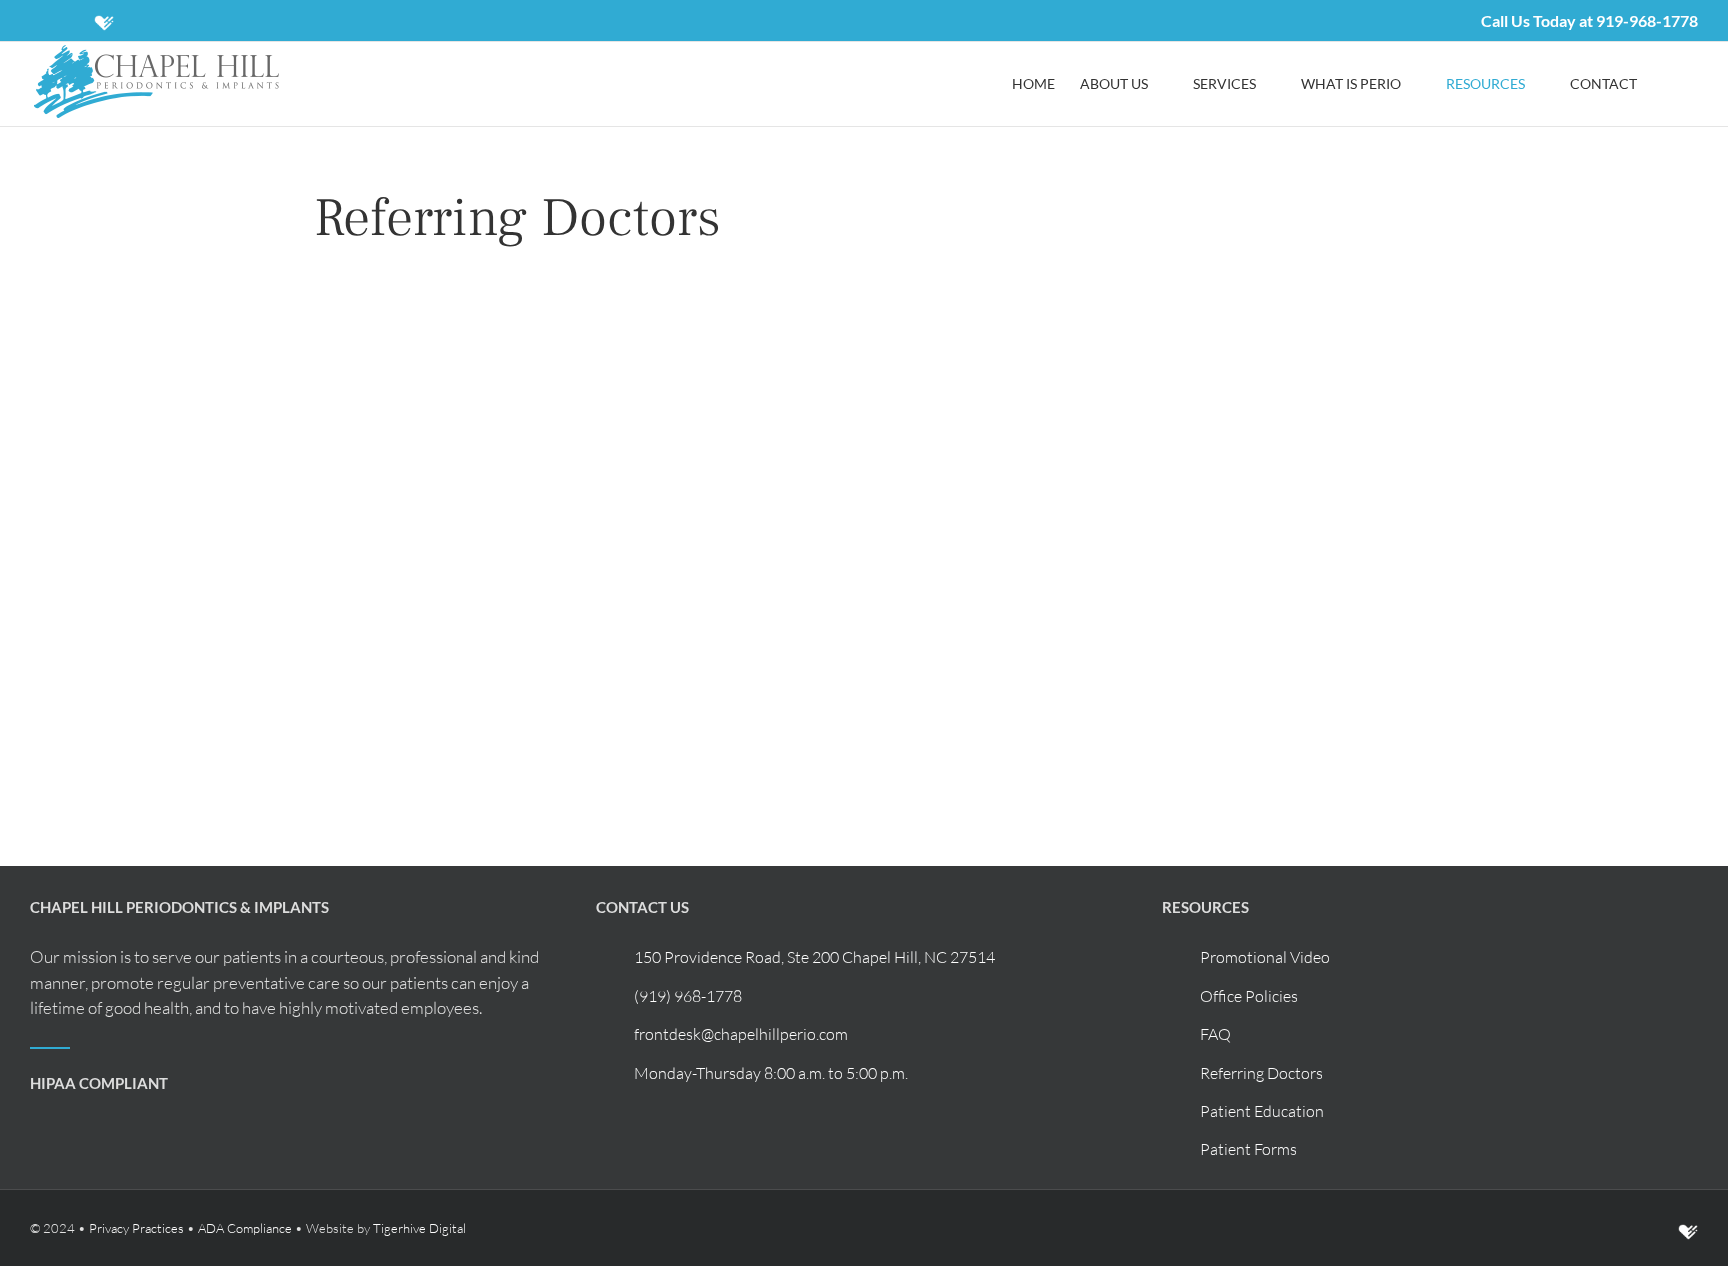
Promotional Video (1265, 957)
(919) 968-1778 (688, 996)
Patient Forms (1248, 1149)
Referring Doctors (1261, 1073)
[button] (1667, 84)
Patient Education (1262, 1111)
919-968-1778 (1647, 20)
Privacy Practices (136, 1228)
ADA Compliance (245, 1228)
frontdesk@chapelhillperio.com (741, 1034)
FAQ (1215, 1034)
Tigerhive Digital (419, 1228)
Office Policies (1249, 996)
